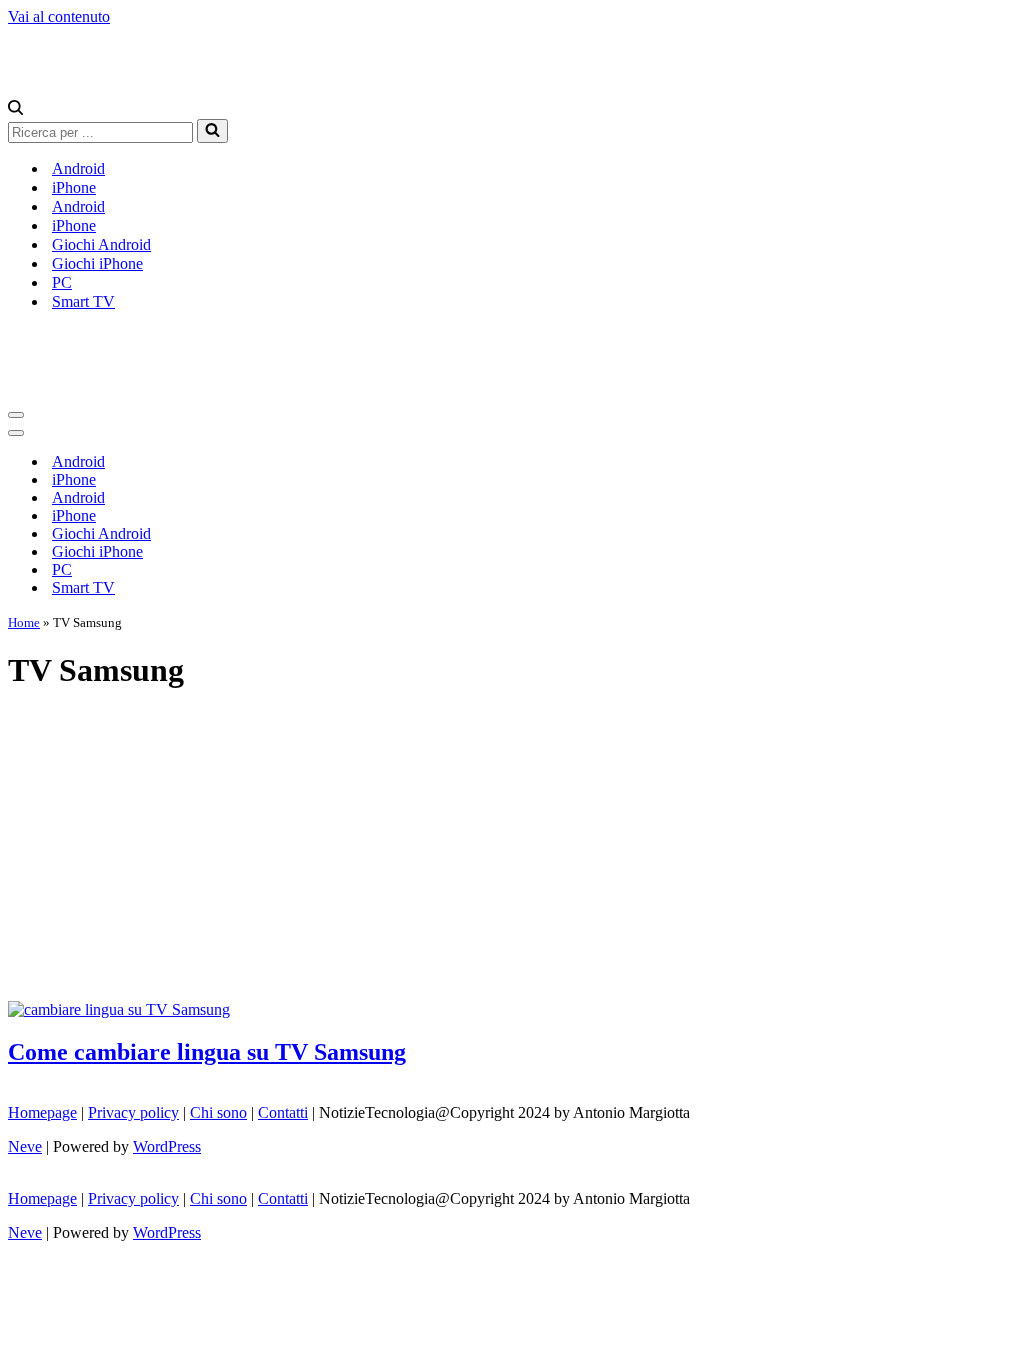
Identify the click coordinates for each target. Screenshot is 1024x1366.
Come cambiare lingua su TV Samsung (207, 1052)
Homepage (42, 1112)
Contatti (283, 1112)
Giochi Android (101, 244)
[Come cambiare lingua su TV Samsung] (119, 1009)
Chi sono (218, 1112)
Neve (25, 1146)
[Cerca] (15, 109)
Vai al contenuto (59, 16)
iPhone (74, 187)
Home (24, 622)
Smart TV (83, 301)
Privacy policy (133, 1112)
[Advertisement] (512, 851)
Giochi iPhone (97, 263)
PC (62, 282)
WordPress (167, 1146)
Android (78, 168)
